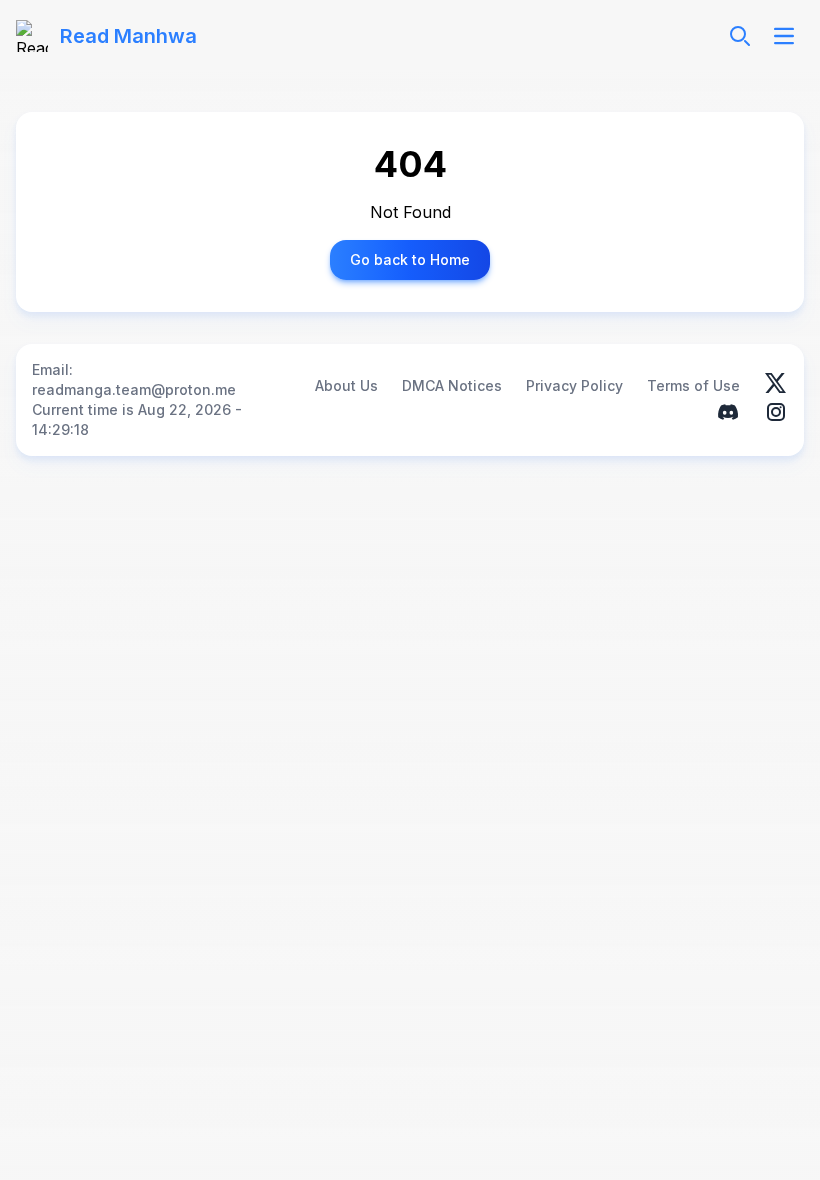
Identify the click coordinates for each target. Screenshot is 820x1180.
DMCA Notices (452, 385)
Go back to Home (410, 259)
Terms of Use (693, 385)
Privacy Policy (574, 385)
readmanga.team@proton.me (134, 389)
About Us (346, 385)
